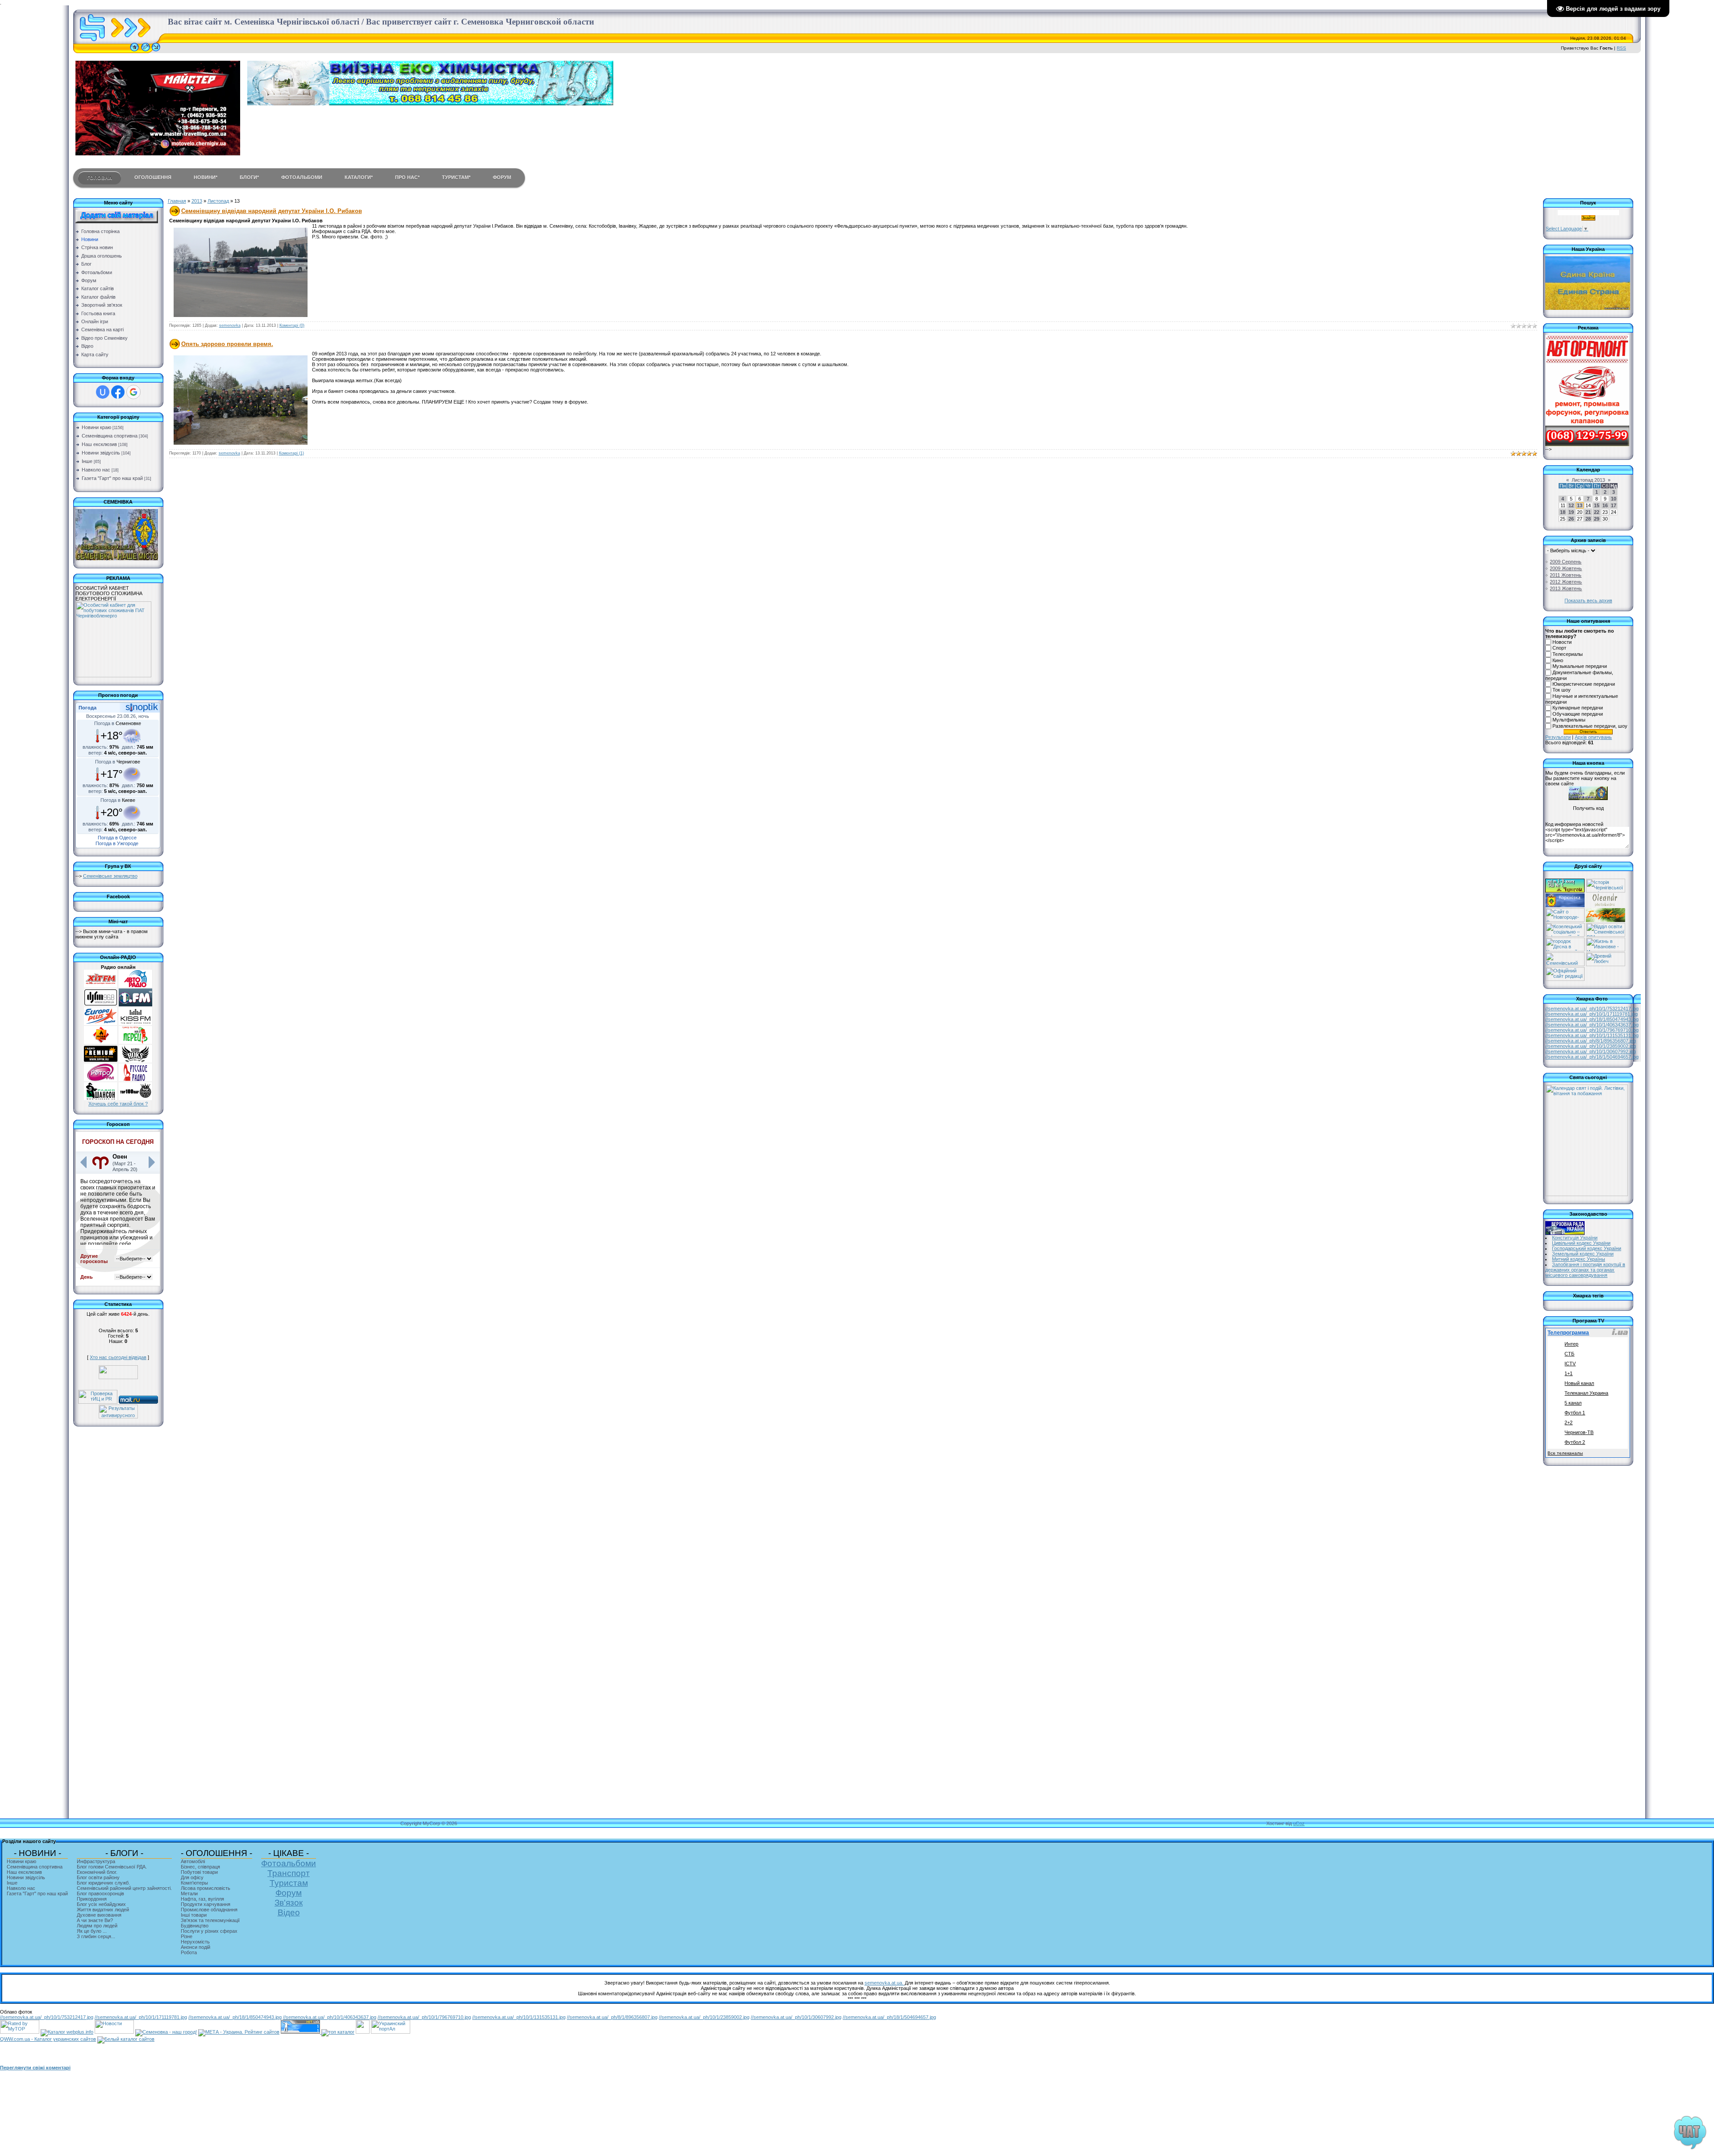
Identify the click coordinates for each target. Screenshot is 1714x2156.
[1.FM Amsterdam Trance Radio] (135, 1005)
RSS (1621, 48)
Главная (177, 201)
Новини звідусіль (101, 453)
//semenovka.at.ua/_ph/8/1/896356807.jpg (1591, 1041)
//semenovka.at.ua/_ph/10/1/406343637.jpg (1592, 1025)
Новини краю (96, 427)
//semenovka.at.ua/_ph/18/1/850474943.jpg (1592, 1019)
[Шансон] (101, 1098)
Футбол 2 (1575, 1442)
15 (1597, 505)
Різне (187, 1936)
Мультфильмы (1569, 720)
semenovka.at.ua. (885, 1983)
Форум (289, 1893)
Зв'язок (289, 1903)
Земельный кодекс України (1583, 1254)
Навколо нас (96, 470)
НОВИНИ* (206, 177)
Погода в (118, 723)
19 (1571, 512)
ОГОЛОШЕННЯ (153, 177)
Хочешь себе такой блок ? (118, 1104)
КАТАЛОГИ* (359, 177)
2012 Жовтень (1566, 582)
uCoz (1299, 1823)
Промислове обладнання (209, 1910)
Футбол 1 (1575, 1413)
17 (1614, 505)
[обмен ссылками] (338, 2032)
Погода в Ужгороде (117, 843)
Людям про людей (97, 1926)
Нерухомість (195, 1942)
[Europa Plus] (101, 1023)
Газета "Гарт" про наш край (112, 478)
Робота (189, 1952)
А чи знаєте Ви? (95, 1920)
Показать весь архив (1588, 601)
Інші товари (194, 1915)
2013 (197, 201)
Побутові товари (199, 1872)
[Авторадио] (135, 986)
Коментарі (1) (291, 453)
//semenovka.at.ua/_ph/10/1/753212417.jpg (1592, 1009)
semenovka (230, 325)
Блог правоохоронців (100, 1893)
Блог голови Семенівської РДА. (112, 1867)
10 (1614, 499)
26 (1571, 519)
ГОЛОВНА (100, 178)
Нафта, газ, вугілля (202, 1899)
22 (1597, 512)
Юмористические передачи (1584, 684)
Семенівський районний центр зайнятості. (124, 1888)
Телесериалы (1568, 654)
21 (1588, 512)
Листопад (218, 201)
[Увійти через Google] (133, 392)
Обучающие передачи (1578, 714)
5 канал (1573, 1403)
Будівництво (195, 1926)
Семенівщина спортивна (110, 436)
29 (1597, 519)
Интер (1571, 1344)
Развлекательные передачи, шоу (1590, 726)
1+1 (1568, 1373)
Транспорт (289, 1873)
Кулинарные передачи (1578, 708)
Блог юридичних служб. (103, 1883)
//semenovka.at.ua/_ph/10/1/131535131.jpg (1592, 1035)
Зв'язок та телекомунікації (210, 1920)
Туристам (289, 1883)
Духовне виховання (99, 1915)
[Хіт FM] (101, 986)
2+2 (1568, 1422)
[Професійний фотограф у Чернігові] (1605, 905)
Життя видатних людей (103, 1910)
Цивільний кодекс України (1581, 1243)
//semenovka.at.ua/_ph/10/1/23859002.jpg (1591, 1046)
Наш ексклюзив (99, 444)
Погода (87, 708)
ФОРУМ (502, 177)
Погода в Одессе (117, 838)
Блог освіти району (98, 1877)
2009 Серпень (1566, 562)
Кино (1558, 660)
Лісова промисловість (206, 1888)
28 (1588, 519)
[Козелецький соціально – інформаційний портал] (1565, 935)
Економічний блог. (97, 1872)
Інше (87, 461)
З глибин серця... (96, 1936)
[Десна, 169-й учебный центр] (1565, 950)
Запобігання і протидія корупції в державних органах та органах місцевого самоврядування (1585, 1270)
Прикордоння (92, 1899)
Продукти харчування (206, 1904)
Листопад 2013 (1588, 480)
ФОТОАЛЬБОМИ (302, 177)
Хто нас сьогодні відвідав (118, 1357)
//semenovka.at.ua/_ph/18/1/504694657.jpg (1592, 1057)
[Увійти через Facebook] (118, 392)
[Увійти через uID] (103, 392)
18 (1563, 512)
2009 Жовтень (1566, 568)
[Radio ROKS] (135, 1061)
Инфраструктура (96, 1861)
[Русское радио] (135, 1080)
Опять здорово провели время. (227, 344)
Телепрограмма (1568, 1333)
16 (1605, 505)
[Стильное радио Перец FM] (135, 1042)
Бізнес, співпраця (200, 1867)
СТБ (1569, 1354)
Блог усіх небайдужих (101, 1904)
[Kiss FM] (135, 1023)
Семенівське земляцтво (110, 876)
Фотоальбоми (289, 1863)
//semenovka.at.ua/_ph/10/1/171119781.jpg (1591, 1014)
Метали (189, 1893)
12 (1571, 505)
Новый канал (1579, 1383)
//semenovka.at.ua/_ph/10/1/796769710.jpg (1592, 1030)
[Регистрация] (146, 51)
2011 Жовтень (1566, 575)
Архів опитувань (1593, 737)
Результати (1558, 737)
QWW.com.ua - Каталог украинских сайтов (48, 2039)
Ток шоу (1562, 690)
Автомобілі (193, 1861)
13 (1580, 505)
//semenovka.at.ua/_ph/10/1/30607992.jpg (1591, 1051)
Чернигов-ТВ (1579, 1432)
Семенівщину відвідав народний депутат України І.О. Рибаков (272, 211)
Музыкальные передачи (1580, 667)
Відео (289, 1912)
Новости (1562, 642)
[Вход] (156, 51)
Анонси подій (196, 1947)
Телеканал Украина (1586, 1393)
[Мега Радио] (101, 1042)
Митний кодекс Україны (1579, 1259)
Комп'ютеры (194, 1883)
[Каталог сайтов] (363, 2032)
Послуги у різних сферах (209, 1931)
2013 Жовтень (1566, 588)
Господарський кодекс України (1587, 1248)
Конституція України (1575, 1238)
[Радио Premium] (101, 1061)
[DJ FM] (101, 1005)
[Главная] (134, 51)
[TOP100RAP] (135, 1098)
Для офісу (192, 1877)
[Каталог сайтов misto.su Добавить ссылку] (126, 2039)
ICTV (1570, 1364)
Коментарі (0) (292, 325)
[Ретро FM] (101, 1080)
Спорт (1559, 648)
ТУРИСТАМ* (456, 177)
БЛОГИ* (249, 177)
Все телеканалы (1565, 1453)
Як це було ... (92, 1931)
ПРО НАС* (407, 177)
